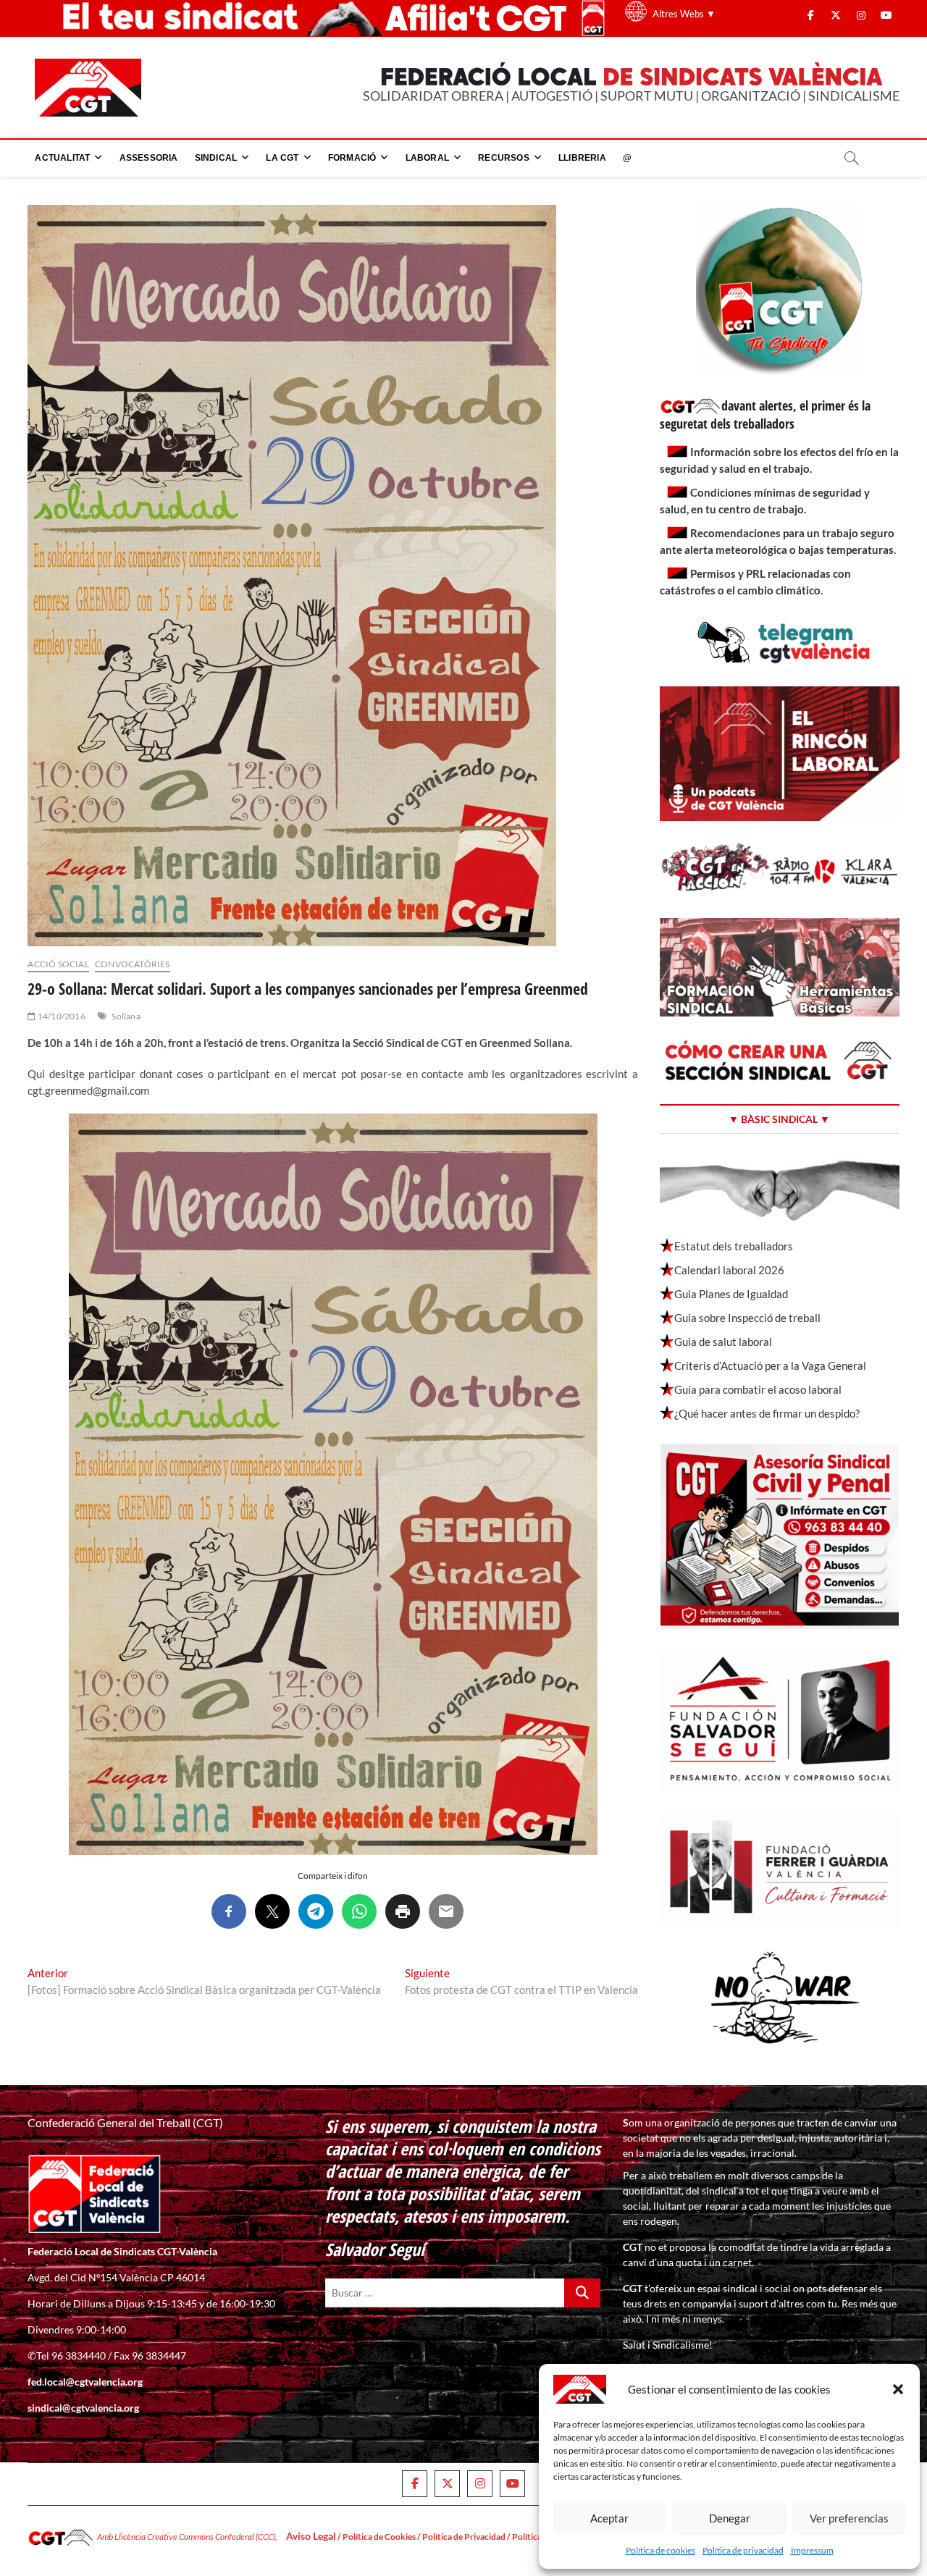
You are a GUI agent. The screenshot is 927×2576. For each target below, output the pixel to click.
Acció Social (58, 964)
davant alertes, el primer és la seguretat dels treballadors (765, 414)
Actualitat (62, 158)
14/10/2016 (60, 1016)
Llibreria (582, 158)
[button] (898, 2389)
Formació (352, 158)
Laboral (427, 158)
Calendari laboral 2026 (729, 1270)
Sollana (126, 1016)
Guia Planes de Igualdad (731, 1294)
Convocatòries (133, 964)
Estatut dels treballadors (734, 1246)
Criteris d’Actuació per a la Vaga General (770, 1365)
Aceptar (609, 2518)
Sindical (216, 158)
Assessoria (149, 158)
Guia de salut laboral (723, 1342)
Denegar (730, 2518)
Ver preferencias (849, 2518)
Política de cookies (660, 2550)
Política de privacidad (743, 2550)
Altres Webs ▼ (684, 14)
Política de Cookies (379, 2537)
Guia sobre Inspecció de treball (747, 1318)
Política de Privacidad (464, 2537)
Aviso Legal (311, 2536)
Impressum (812, 2550)
